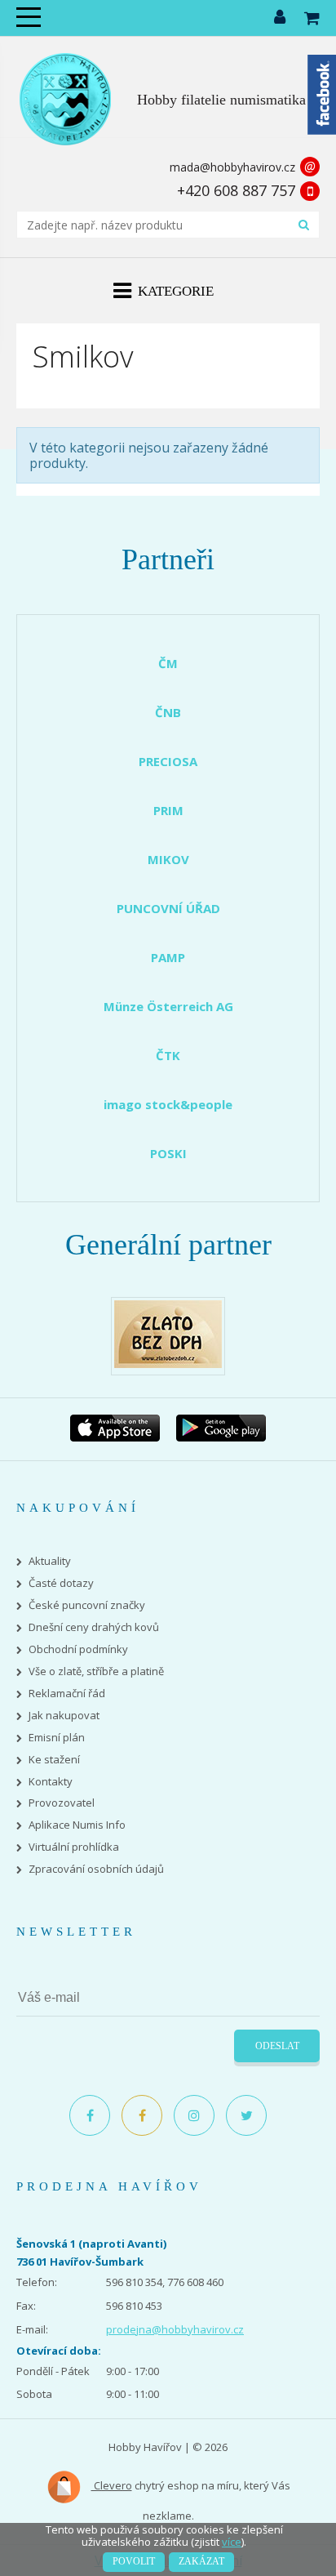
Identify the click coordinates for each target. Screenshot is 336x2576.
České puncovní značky (87, 1605)
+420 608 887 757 (236, 190)
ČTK (168, 1055)
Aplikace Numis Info (77, 1825)
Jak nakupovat (64, 1716)
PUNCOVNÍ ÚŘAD (168, 908)
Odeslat (277, 2046)
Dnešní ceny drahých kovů (94, 1627)
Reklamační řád (67, 1694)
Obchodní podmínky (78, 1649)
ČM (168, 663)
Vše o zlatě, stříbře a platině (96, 1671)
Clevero (112, 2485)
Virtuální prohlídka (74, 1847)
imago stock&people (168, 1104)
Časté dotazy (61, 1583)
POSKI (168, 1153)
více (232, 2542)
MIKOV (168, 859)
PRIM (168, 810)
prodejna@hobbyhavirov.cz (175, 2329)
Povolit (134, 2561)
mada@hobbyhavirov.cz (232, 167)
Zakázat (201, 2561)
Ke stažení (54, 1760)
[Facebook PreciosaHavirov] (90, 2115)
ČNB (168, 712)
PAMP (168, 957)
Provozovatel (62, 1803)
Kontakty (51, 1782)
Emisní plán (57, 1738)
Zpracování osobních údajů (96, 1869)
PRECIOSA (168, 761)
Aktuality (50, 1561)
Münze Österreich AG (168, 1006)
